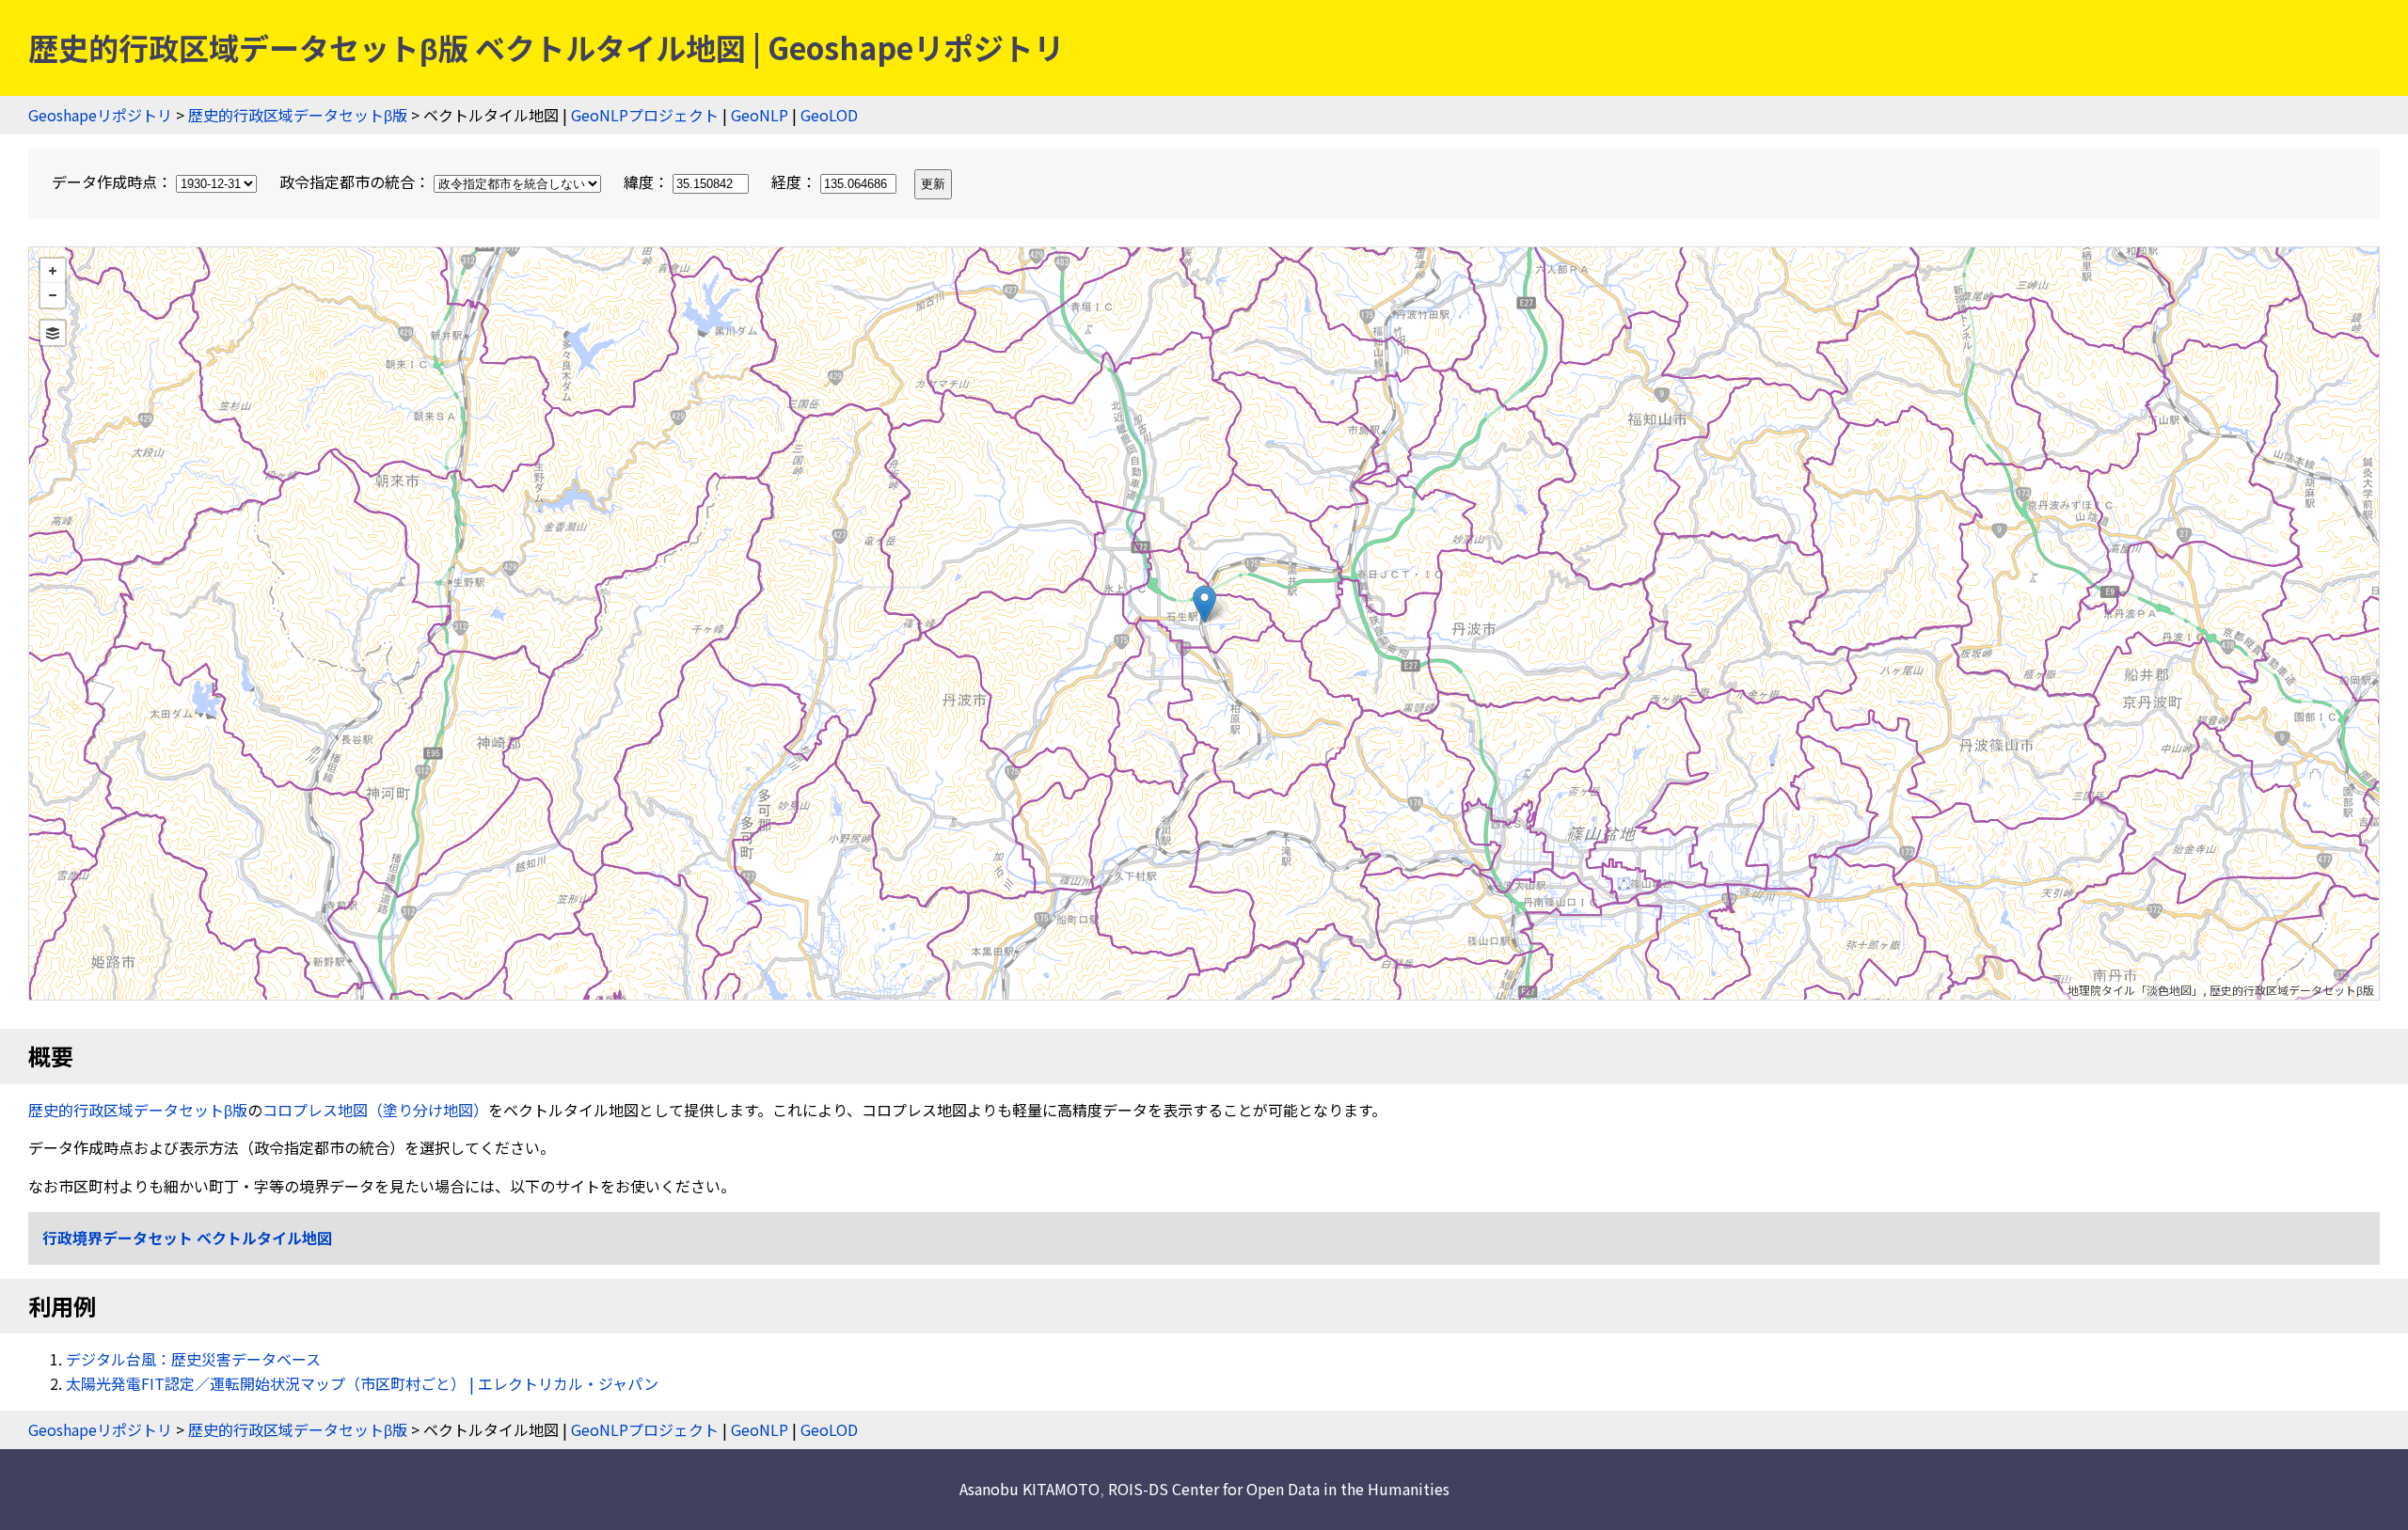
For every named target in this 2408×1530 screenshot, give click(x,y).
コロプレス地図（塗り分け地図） (375, 1110)
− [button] (53, 295)
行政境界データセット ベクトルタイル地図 (187, 1238)
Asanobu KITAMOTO (1030, 1489)
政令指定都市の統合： (356, 181)
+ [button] (53, 271)
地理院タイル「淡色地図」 (2135, 990)
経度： (796, 181)
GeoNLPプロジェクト (645, 115)
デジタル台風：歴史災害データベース (193, 1359)
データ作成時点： (114, 181)
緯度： (648, 181)
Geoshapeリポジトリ (100, 115)
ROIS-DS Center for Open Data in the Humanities (1279, 1489)
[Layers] (53, 333)
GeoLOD (829, 115)
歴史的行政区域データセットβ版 (298, 115)
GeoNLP (760, 115)
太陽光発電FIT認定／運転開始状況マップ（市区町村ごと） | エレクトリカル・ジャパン (362, 1383)
